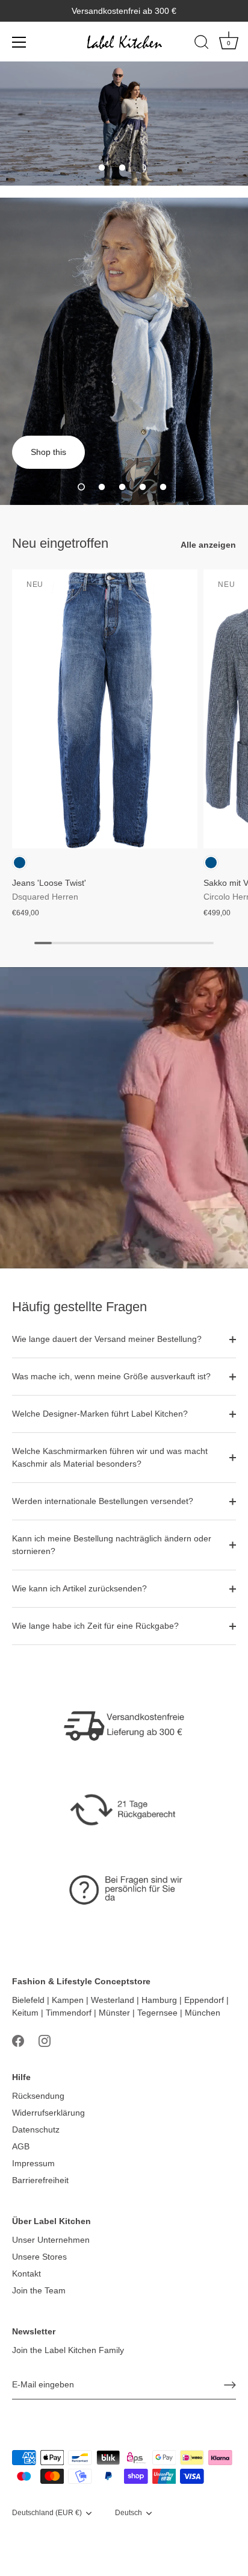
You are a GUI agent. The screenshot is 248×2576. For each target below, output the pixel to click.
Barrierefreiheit (40, 2180)
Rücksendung (38, 2096)
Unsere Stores (39, 2257)
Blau (20, 863)
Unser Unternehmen (51, 2240)
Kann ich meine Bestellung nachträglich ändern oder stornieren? (112, 1545)
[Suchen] (202, 44)
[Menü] (19, 42)
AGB (21, 2146)
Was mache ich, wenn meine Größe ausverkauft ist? (111, 1376)
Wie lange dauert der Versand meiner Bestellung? (107, 1339)
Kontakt (26, 2274)
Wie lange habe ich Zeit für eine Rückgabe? (95, 1626)
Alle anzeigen (208, 545)
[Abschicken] (230, 2385)
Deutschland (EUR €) (47, 2513)
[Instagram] (45, 2040)
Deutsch (129, 2513)
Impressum (33, 2163)
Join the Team (39, 2290)
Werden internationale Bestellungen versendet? (103, 1501)
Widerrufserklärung (48, 2113)
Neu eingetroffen (60, 543)
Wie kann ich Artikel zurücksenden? (79, 1588)
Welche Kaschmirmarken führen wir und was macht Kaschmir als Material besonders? (110, 1457)
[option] (124, 124)
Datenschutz (36, 2129)
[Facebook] (18, 2040)
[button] (102, 168)
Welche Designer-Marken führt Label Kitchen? (100, 1414)
